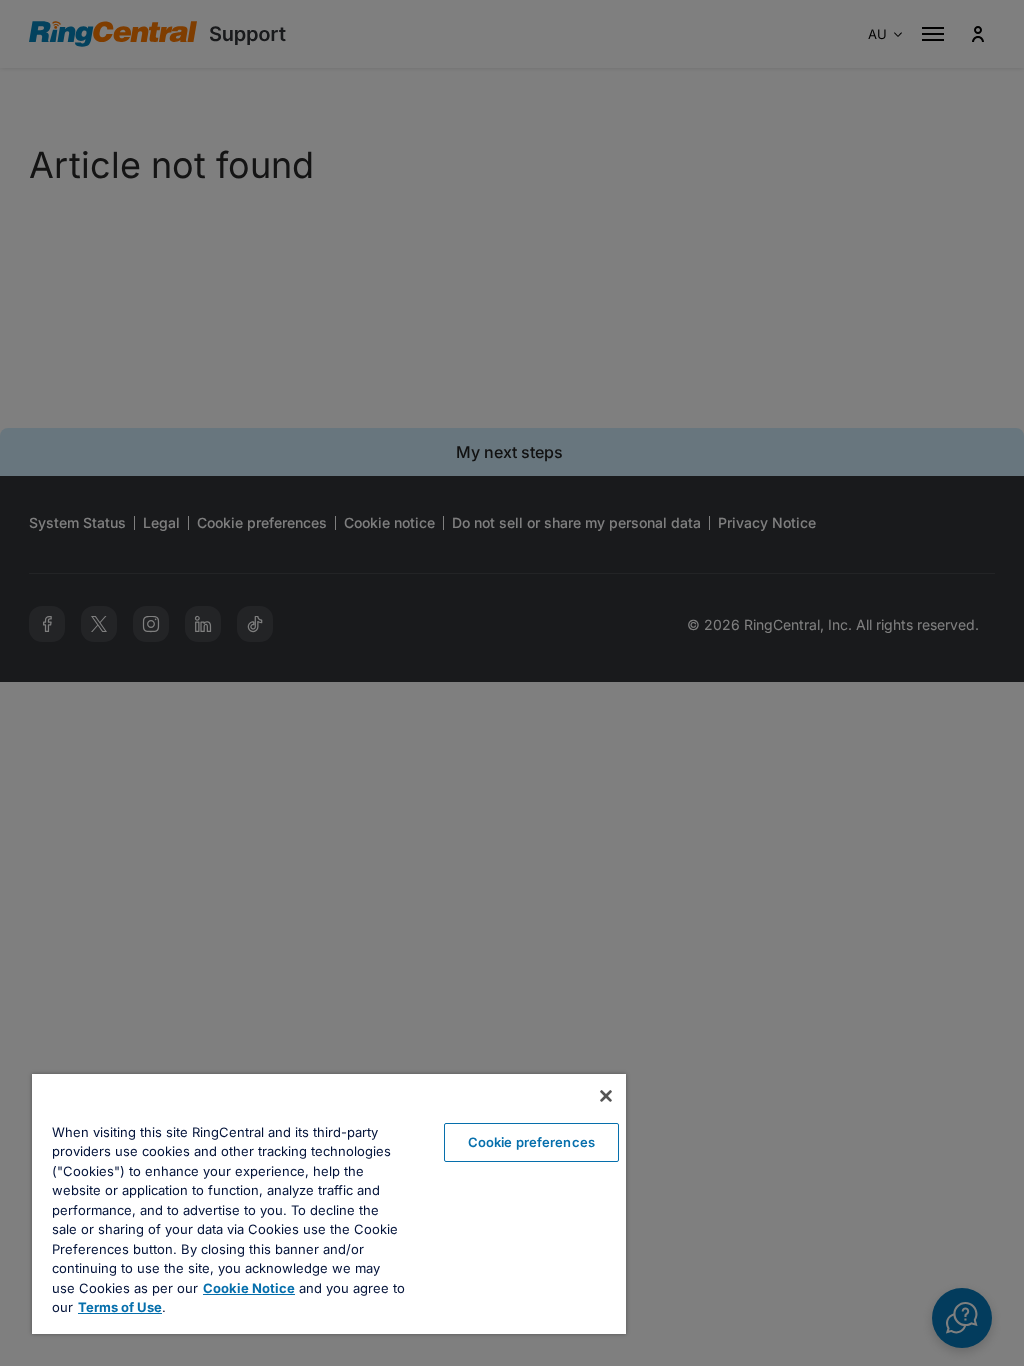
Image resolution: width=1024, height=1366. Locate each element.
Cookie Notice (249, 1288)
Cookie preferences (531, 1142)
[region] (329, 1204)
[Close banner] (606, 1096)
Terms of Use (120, 1307)
